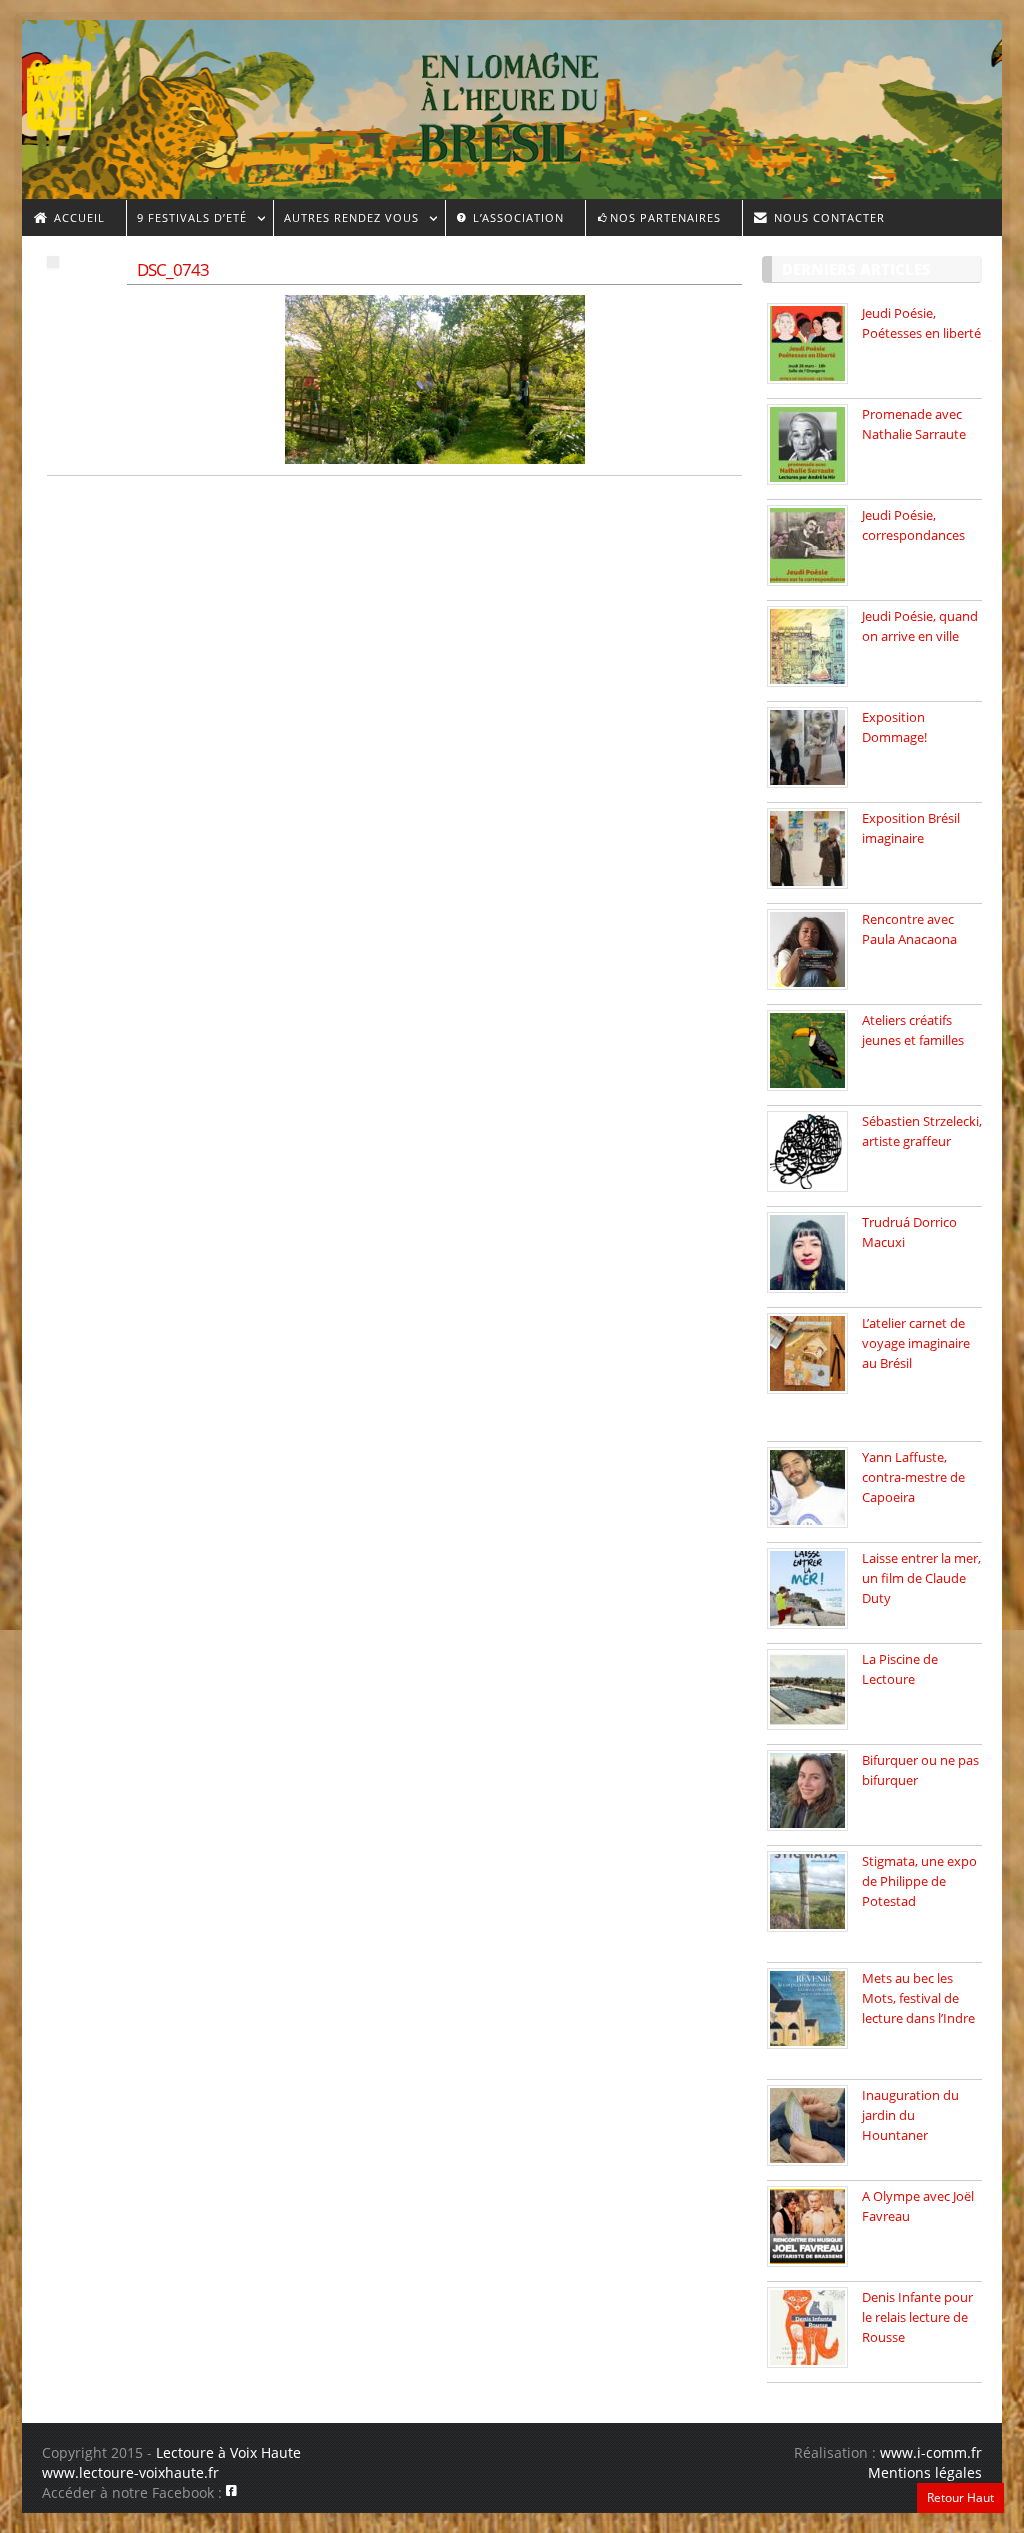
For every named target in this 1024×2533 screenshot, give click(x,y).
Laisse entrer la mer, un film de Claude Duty (921, 1578)
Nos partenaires (665, 217)
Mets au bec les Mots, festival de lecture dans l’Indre (918, 1998)
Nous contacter (827, 217)
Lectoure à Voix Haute (228, 2452)
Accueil (77, 217)
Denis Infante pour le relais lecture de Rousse (917, 2317)
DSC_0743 (173, 269)
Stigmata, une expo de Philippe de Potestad (919, 1881)
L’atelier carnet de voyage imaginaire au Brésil (916, 1343)
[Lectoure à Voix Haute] (71, 91)
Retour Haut (960, 2497)
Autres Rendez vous (346, 220)
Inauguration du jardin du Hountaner (910, 2115)
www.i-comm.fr (931, 2452)
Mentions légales (925, 2472)
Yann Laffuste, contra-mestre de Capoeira (913, 1477)
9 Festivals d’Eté (186, 220)
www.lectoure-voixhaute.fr (130, 2472)
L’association (516, 217)
